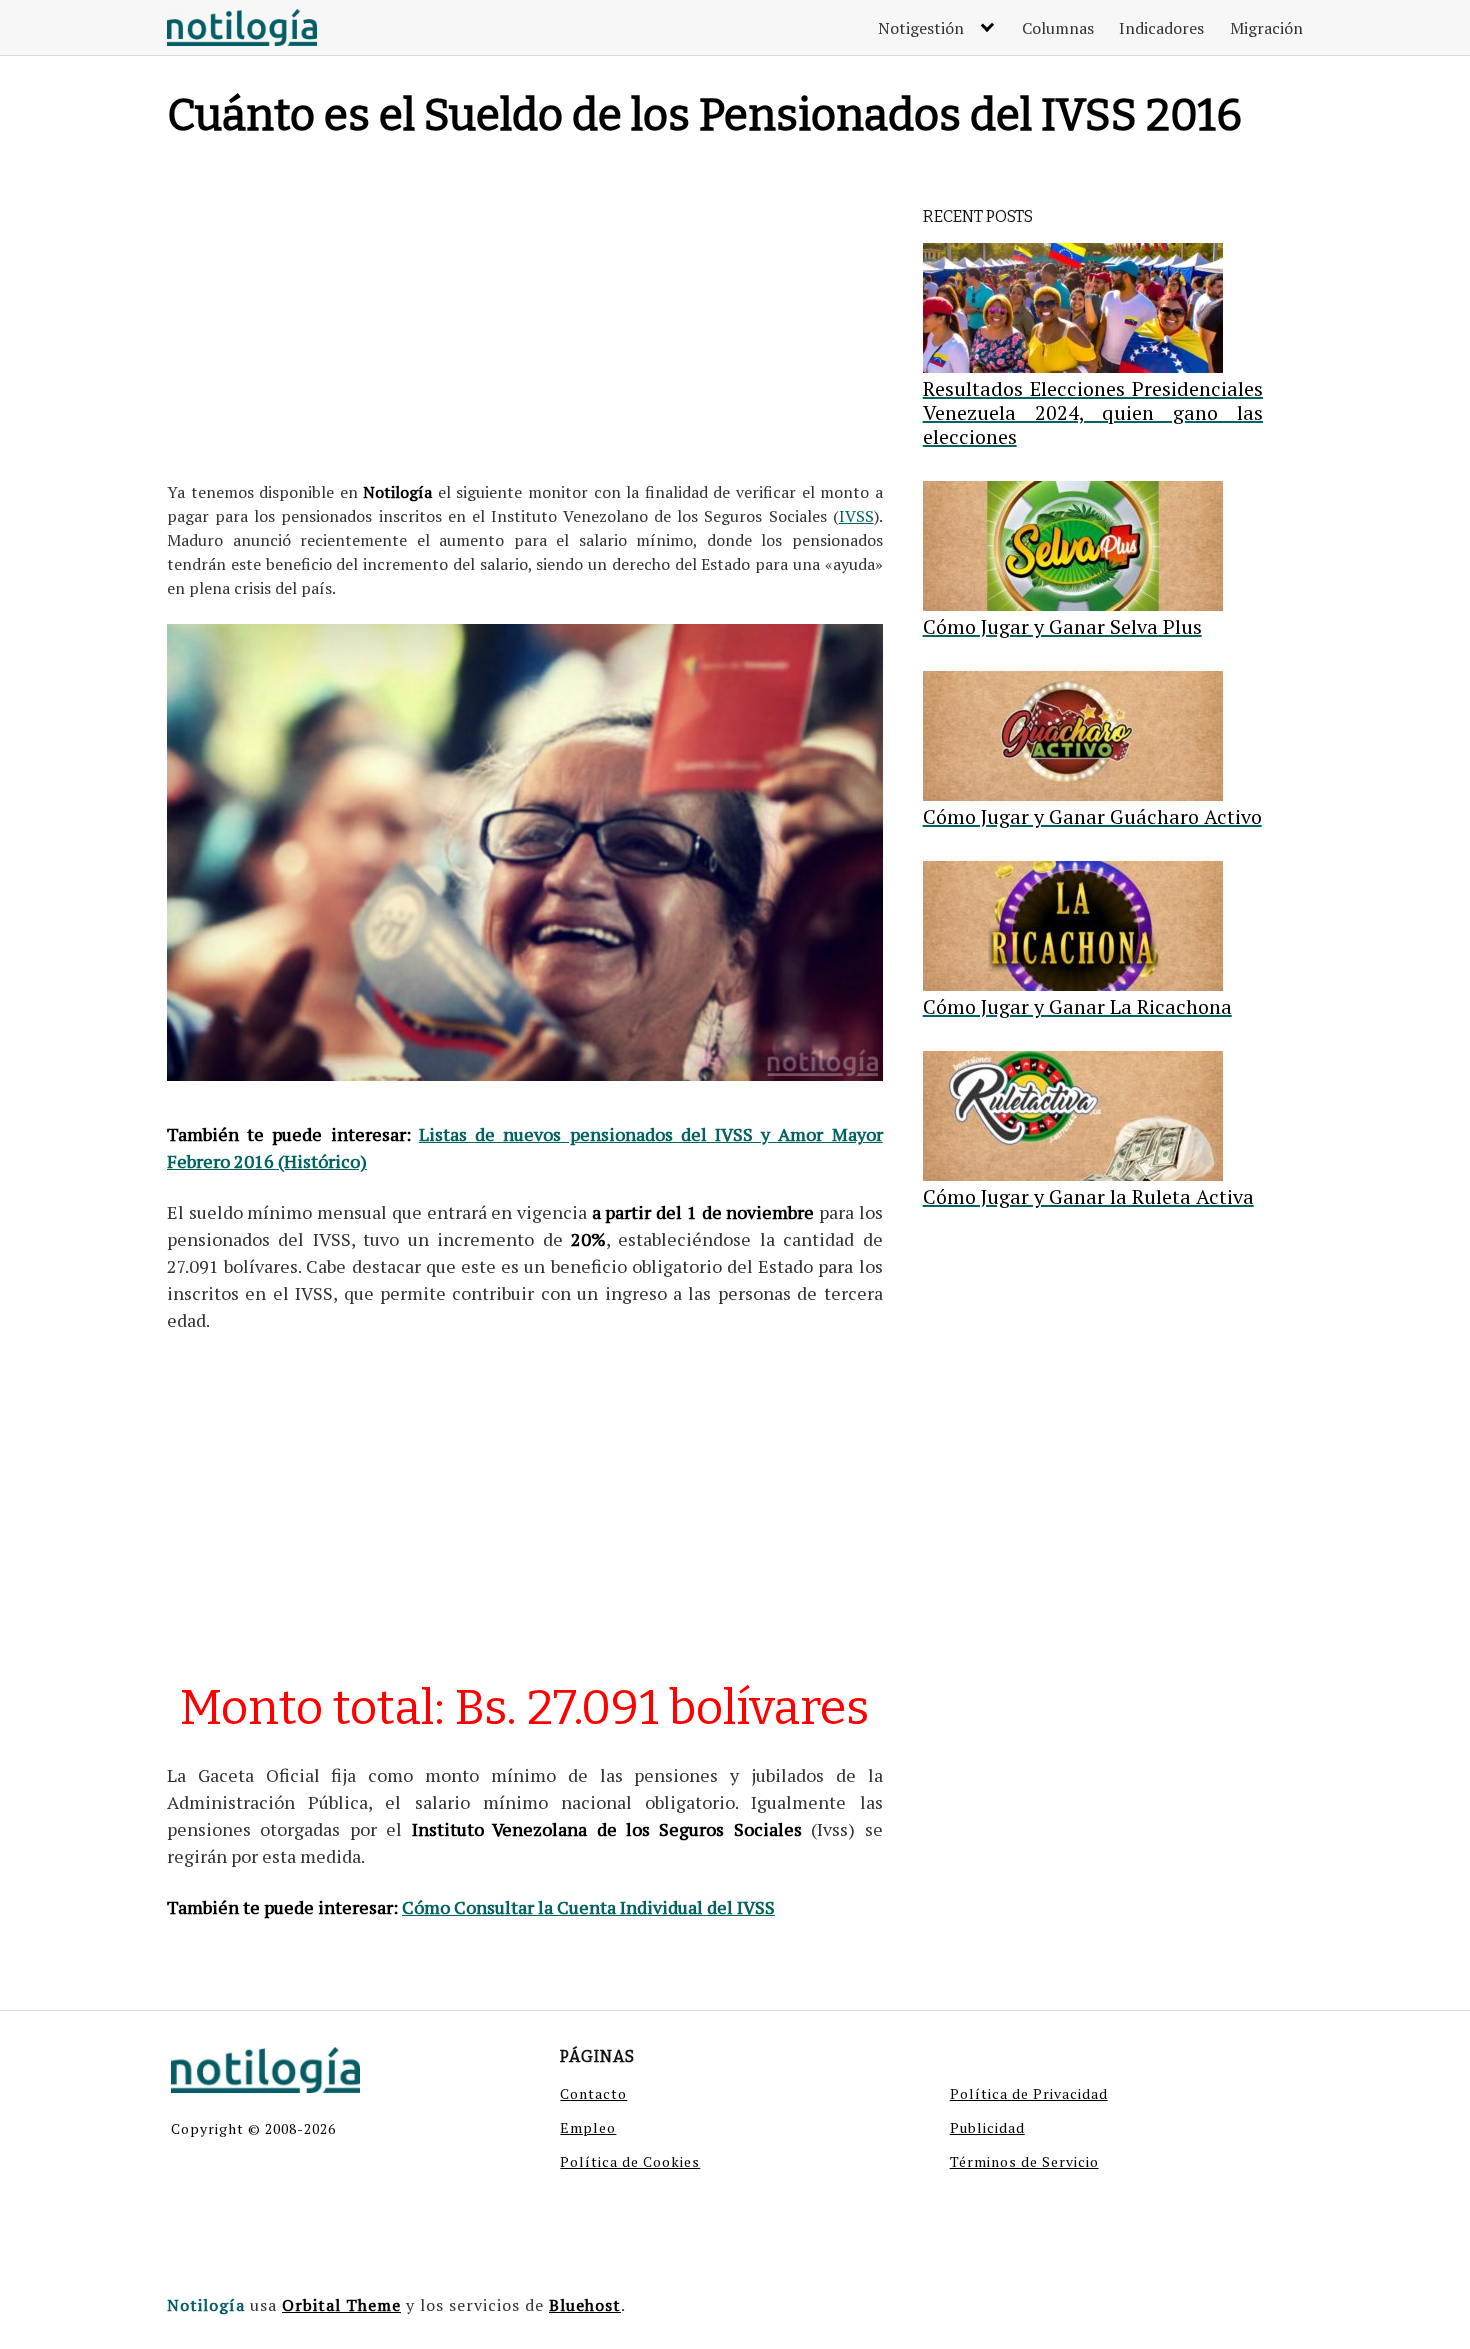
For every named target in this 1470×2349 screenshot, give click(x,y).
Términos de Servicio (1024, 2161)
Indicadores (1161, 28)
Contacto (593, 2093)
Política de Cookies (630, 2161)
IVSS (856, 516)
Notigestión (921, 28)
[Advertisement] (525, 315)
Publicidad (987, 2127)
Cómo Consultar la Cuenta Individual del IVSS (588, 1907)
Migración (1266, 28)
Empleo (588, 2127)
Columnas (1058, 28)
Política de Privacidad (1029, 2093)
